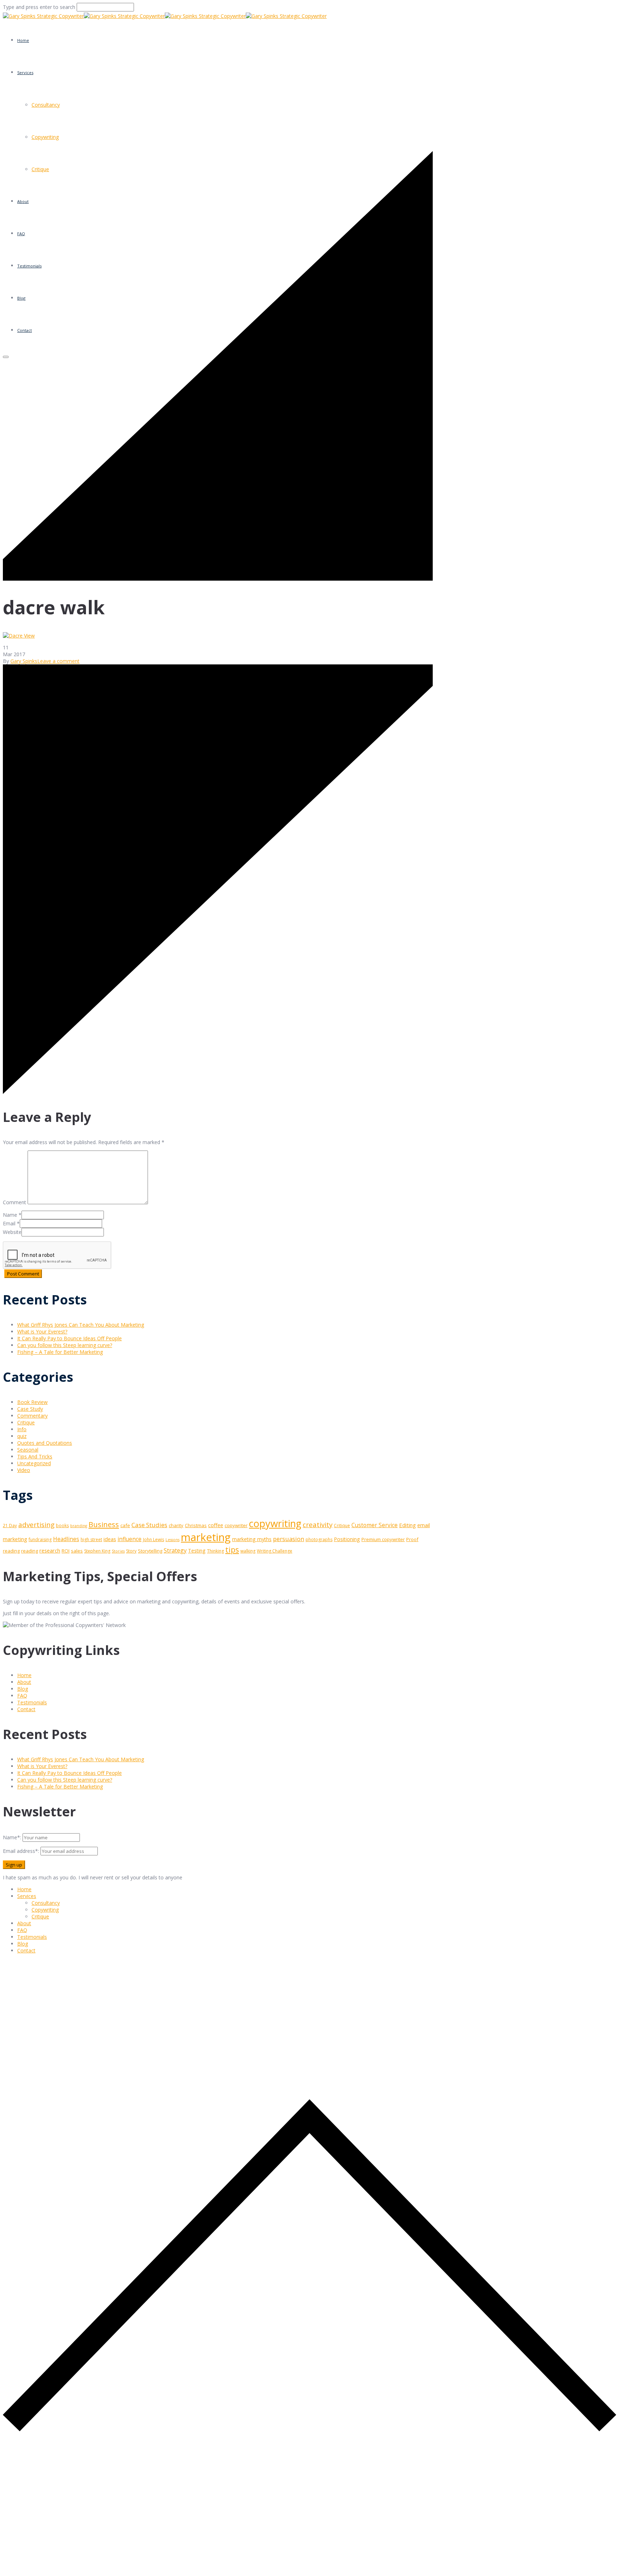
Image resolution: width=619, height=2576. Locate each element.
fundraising (40, 1539)
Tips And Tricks (35, 1456)
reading (30, 1551)
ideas (110, 1539)
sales (77, 1551)
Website (12, 1232)
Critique (26, 1422)
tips (232, 1550)
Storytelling (150, 1551)
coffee (216, 1525)
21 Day (10, 1526)
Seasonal (28, 1450)
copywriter (236, 1525)
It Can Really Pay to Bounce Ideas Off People (69, 1338)
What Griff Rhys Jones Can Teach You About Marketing (81, 1325)
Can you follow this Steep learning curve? (65, 1345)
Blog (23, 1689)
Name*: (12, 1837)
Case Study (30, 1409)
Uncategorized (34, 1463)
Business (104, 1524)
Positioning (347, 1539)
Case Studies (149, 1525)
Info (22, 1429)
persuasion (289, 1539)
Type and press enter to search (39, 7)
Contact (26, 1709)
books (62, 1526)
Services (25, 72)
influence (129, 1539)
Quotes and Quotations (45, 1443)
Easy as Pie (39, 120)
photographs (319, 1539)
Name (10, 1215)
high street (91, 1539)
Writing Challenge (275, 1551)
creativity (318, 1524)
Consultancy (46, 1903)
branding (79, 1526)
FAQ (22, 1696)
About (24, 1682)
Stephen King (97, 1551)
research (50, 1550)
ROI (66, 1551)
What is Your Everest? (42, 1331)
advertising (36, 1525)
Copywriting (45, 137)
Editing (407, 1525)
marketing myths (252, 1539)
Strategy (175, 1550)
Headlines (66, 1539)
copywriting (275, 1523)
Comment (15, 1202)
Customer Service (375, 1525)
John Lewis (153, 1539)
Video (24, 1470)
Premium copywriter (383, 1539)
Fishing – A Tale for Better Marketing (60, 1352)
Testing (197, 1551)
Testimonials (32, 1702)
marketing (206, 1537)
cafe (125, 1525)
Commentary (32, 1416)
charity (176, 1525)
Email (9, 1223)
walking (248, 1551)
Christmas (196, 1525)
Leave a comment (58, 661)
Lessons (172, 1540)
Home (23, 40)
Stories (118, 1551)
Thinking (215, 1551)
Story (131, 1551)
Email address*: (22, 1851)
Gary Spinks (24, 661)
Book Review (32, 1402)
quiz (22, 1436)
